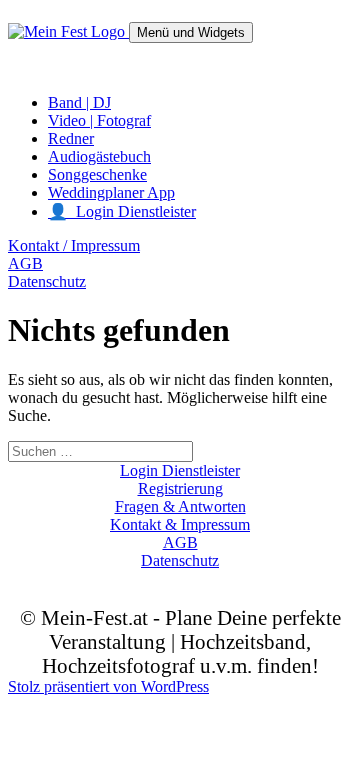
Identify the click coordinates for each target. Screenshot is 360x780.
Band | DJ (79, 102)
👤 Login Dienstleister (122, 211)
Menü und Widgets (191, 32)
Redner (71, 138)
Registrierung (180, 488)
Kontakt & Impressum (180, 524)
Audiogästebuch (99, 156)
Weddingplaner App (111, 192)
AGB (25, 263)
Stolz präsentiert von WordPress (108, 686)
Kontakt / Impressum (74, 245)
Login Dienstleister (180, 470)
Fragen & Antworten (180, 506)
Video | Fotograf (99, 120)
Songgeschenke (97, 174)
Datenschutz (47, 281)
